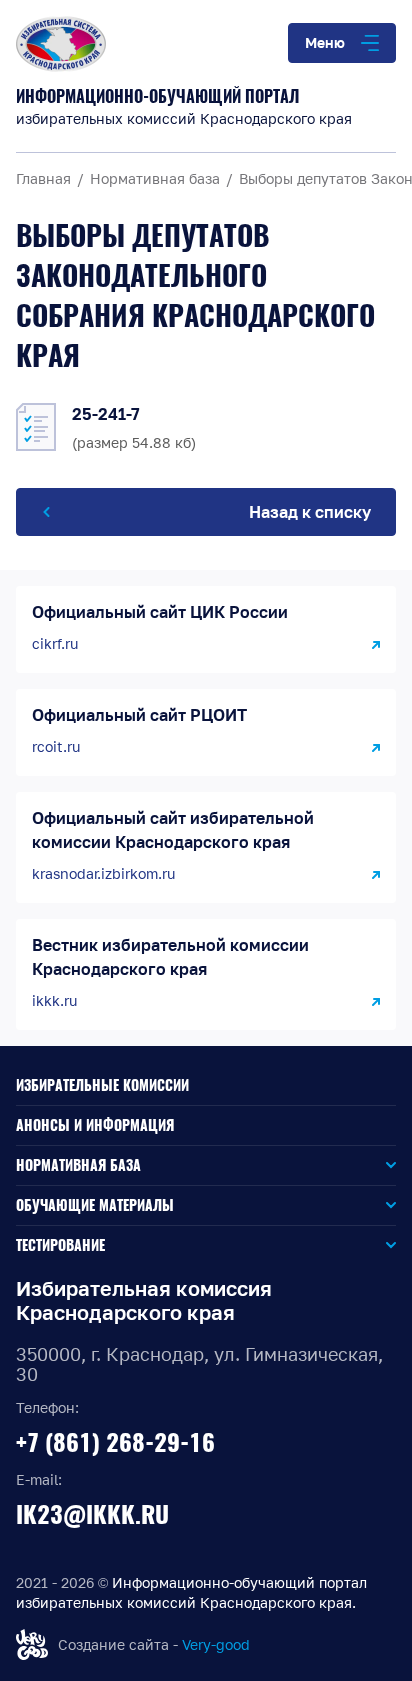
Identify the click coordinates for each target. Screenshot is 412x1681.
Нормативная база (78, 1165)
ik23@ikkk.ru (92, 1514)
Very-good (216, 1644)
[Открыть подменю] (268, 1165)
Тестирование (60, 1245)
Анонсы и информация (95, 1125)
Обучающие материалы (95, 1205)
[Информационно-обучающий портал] (206, 44)
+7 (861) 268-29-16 (115, 1442)
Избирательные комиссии (102, 1085)
